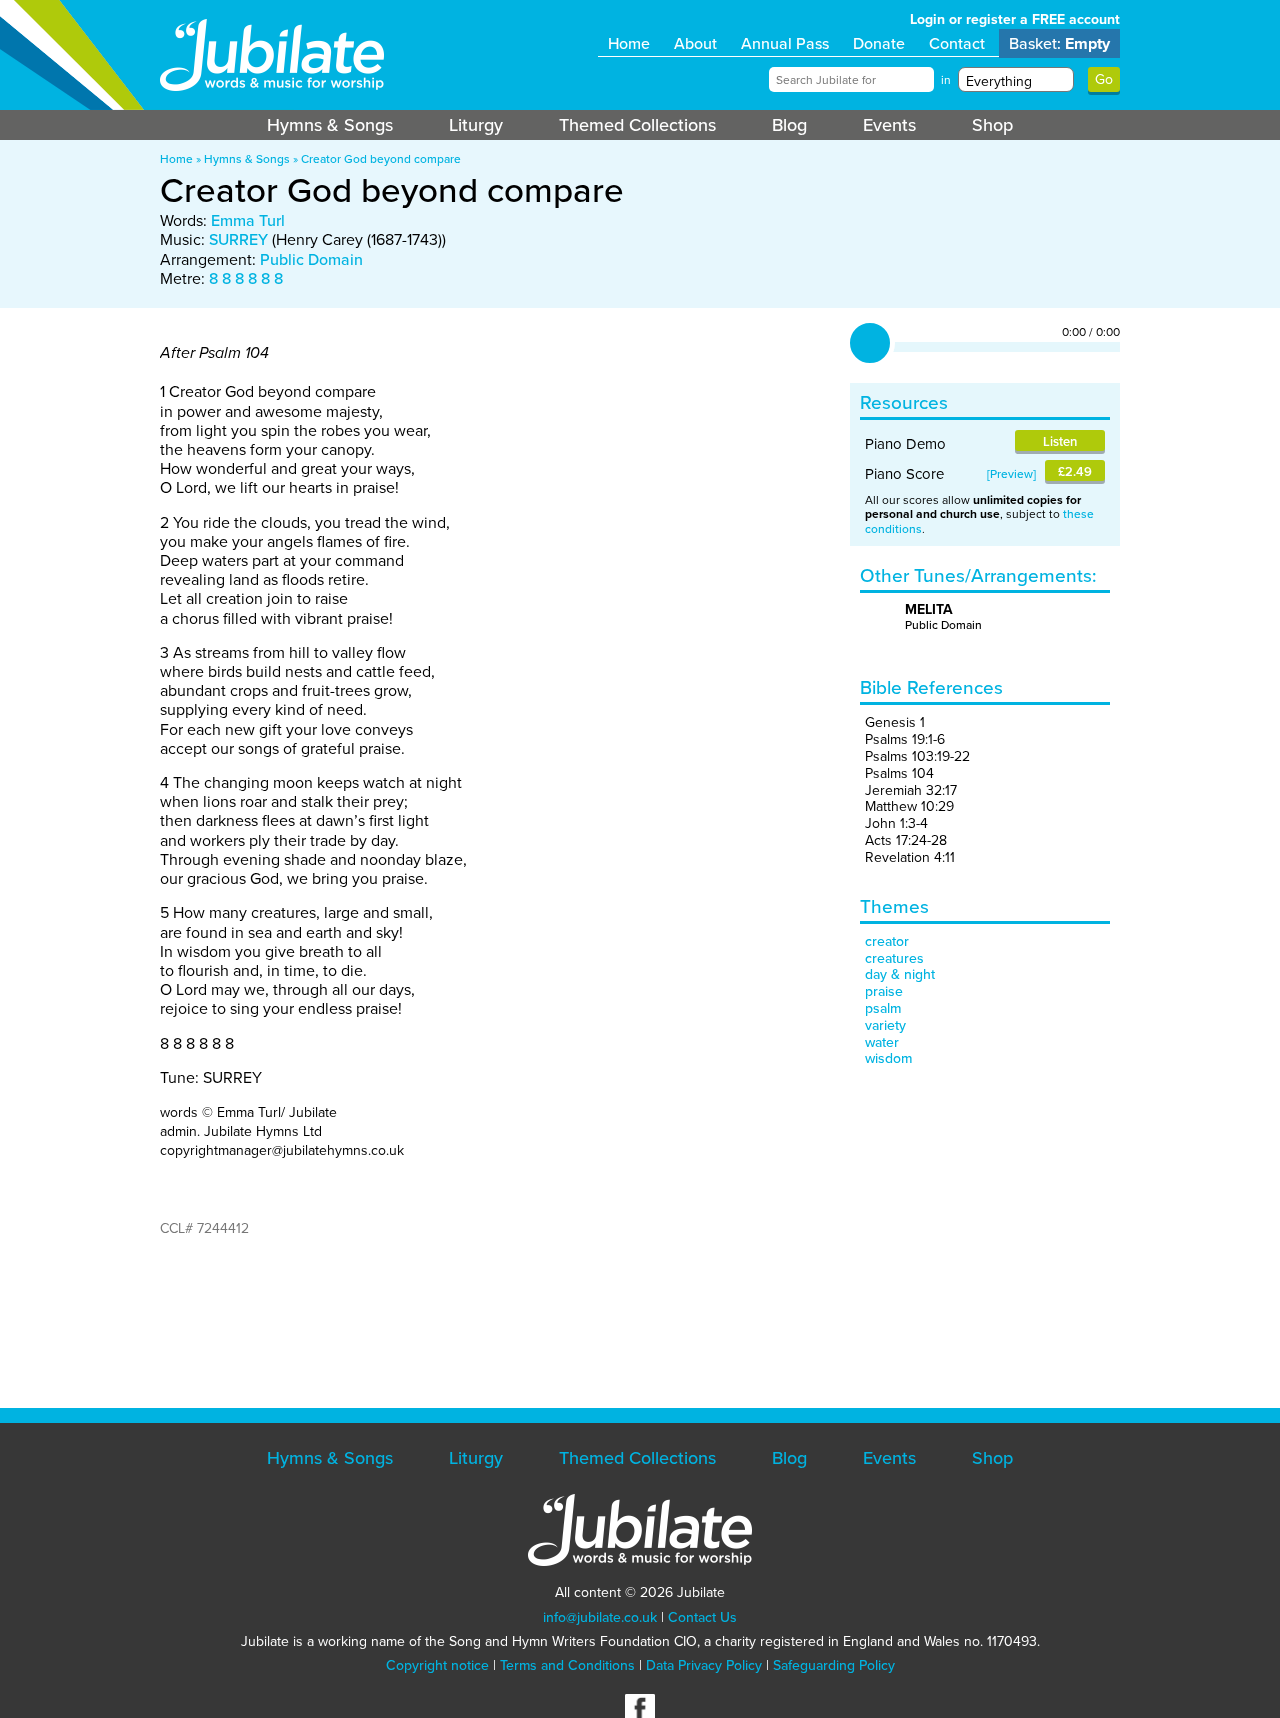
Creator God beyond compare (381, 159)
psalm (883, 1008)
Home (629, 43)
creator (887, 941)
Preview (1011, 474)
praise (884, 991)
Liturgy (476, 125)
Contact (957, 43)
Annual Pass (785, 43)
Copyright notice (437, 1665)
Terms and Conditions (567, 1665)
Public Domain (311, 259)
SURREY (238, 239)
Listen (1060, 441)
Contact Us (702, 1617)
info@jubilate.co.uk (600, 1617)
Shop (992, 125)
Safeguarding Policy (834, 1665)
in (946, 80)
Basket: (1059, 43)
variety (885, 1025)
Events (889, 125)
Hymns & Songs (330, 125)
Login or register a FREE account (1015, 19)
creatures (894, 958)
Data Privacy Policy (704, 1665)
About (695, 43)
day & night (900, 974)
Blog (789, 125)
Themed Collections (637, 125)
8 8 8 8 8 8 (246, 278)
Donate (879, 43)
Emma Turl (248, 220)
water (882, 1042)
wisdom (888, 1058)
